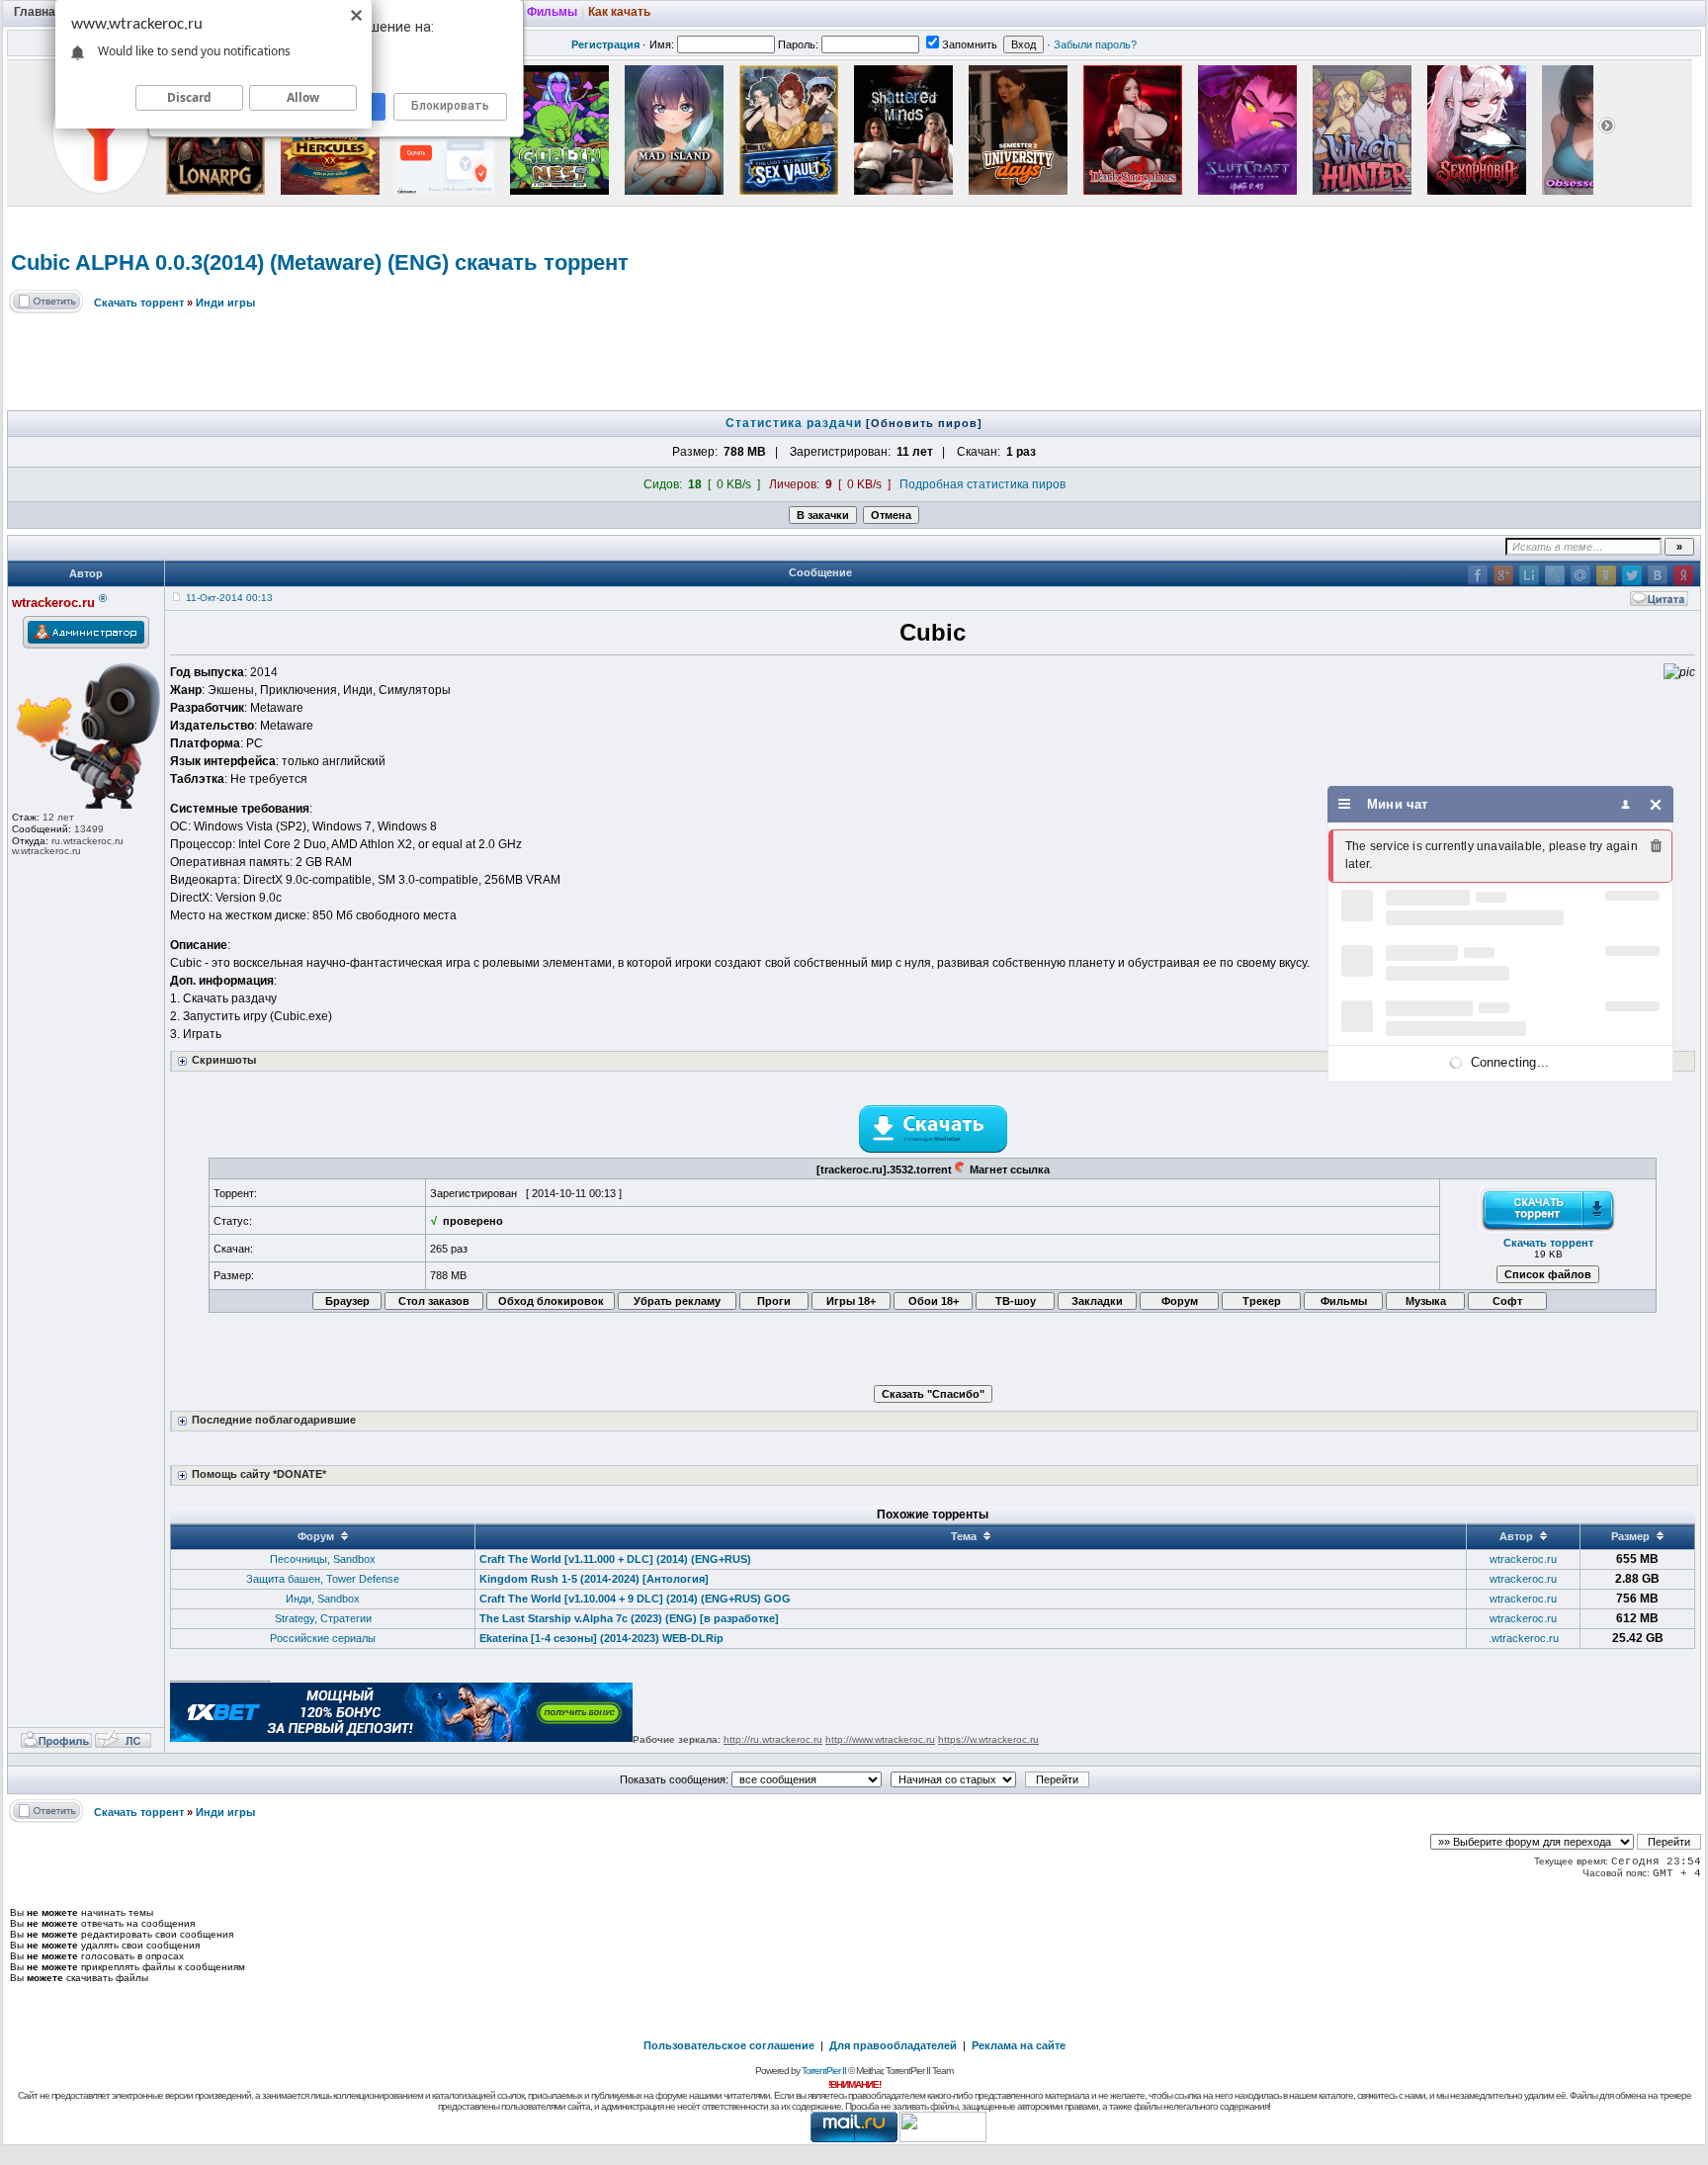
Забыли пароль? (1095, 44)
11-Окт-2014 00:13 (229, 598)
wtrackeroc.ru (1523, 1559)
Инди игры (225, 303)
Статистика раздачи (796, 423)
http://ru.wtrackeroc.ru (773, 1739)
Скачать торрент (139, 303)
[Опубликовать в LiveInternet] (1529, 575)
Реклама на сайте (1019, 2045)
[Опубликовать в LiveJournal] (1555, 575)
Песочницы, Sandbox (323, 1559)
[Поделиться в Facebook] (1478, 575)
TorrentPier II (824, 2071)
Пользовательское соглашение (729, 2045)
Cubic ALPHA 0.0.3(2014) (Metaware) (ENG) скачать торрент (320, 262)
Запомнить (970, 44)
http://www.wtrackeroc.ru (880, 1739)
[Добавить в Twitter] (1632, 575)
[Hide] (1656, 804)
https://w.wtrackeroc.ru (988, 1739)
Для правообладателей (893, 2045)
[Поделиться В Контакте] (1658, 575)
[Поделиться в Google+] (1503, 575)
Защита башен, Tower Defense (323, 1579)
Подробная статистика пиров (982, 484)
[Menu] (1345, 804)
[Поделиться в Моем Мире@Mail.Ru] (1580, 575)
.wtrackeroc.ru (1524, 1638)
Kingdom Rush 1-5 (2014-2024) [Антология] (594, 1579)
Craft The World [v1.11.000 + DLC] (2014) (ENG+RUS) (615, 1559)
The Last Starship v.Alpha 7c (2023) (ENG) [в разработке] (629, 1618)
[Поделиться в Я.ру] (1683, 575)
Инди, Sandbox (323, 1599)
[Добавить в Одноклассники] (1606, 575)
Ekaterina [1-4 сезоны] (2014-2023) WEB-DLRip (601, 1638)
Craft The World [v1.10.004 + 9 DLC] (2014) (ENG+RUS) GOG (635, 1599)
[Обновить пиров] (924, 423)
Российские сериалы (323, 1638)
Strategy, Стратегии (323, 1618)
